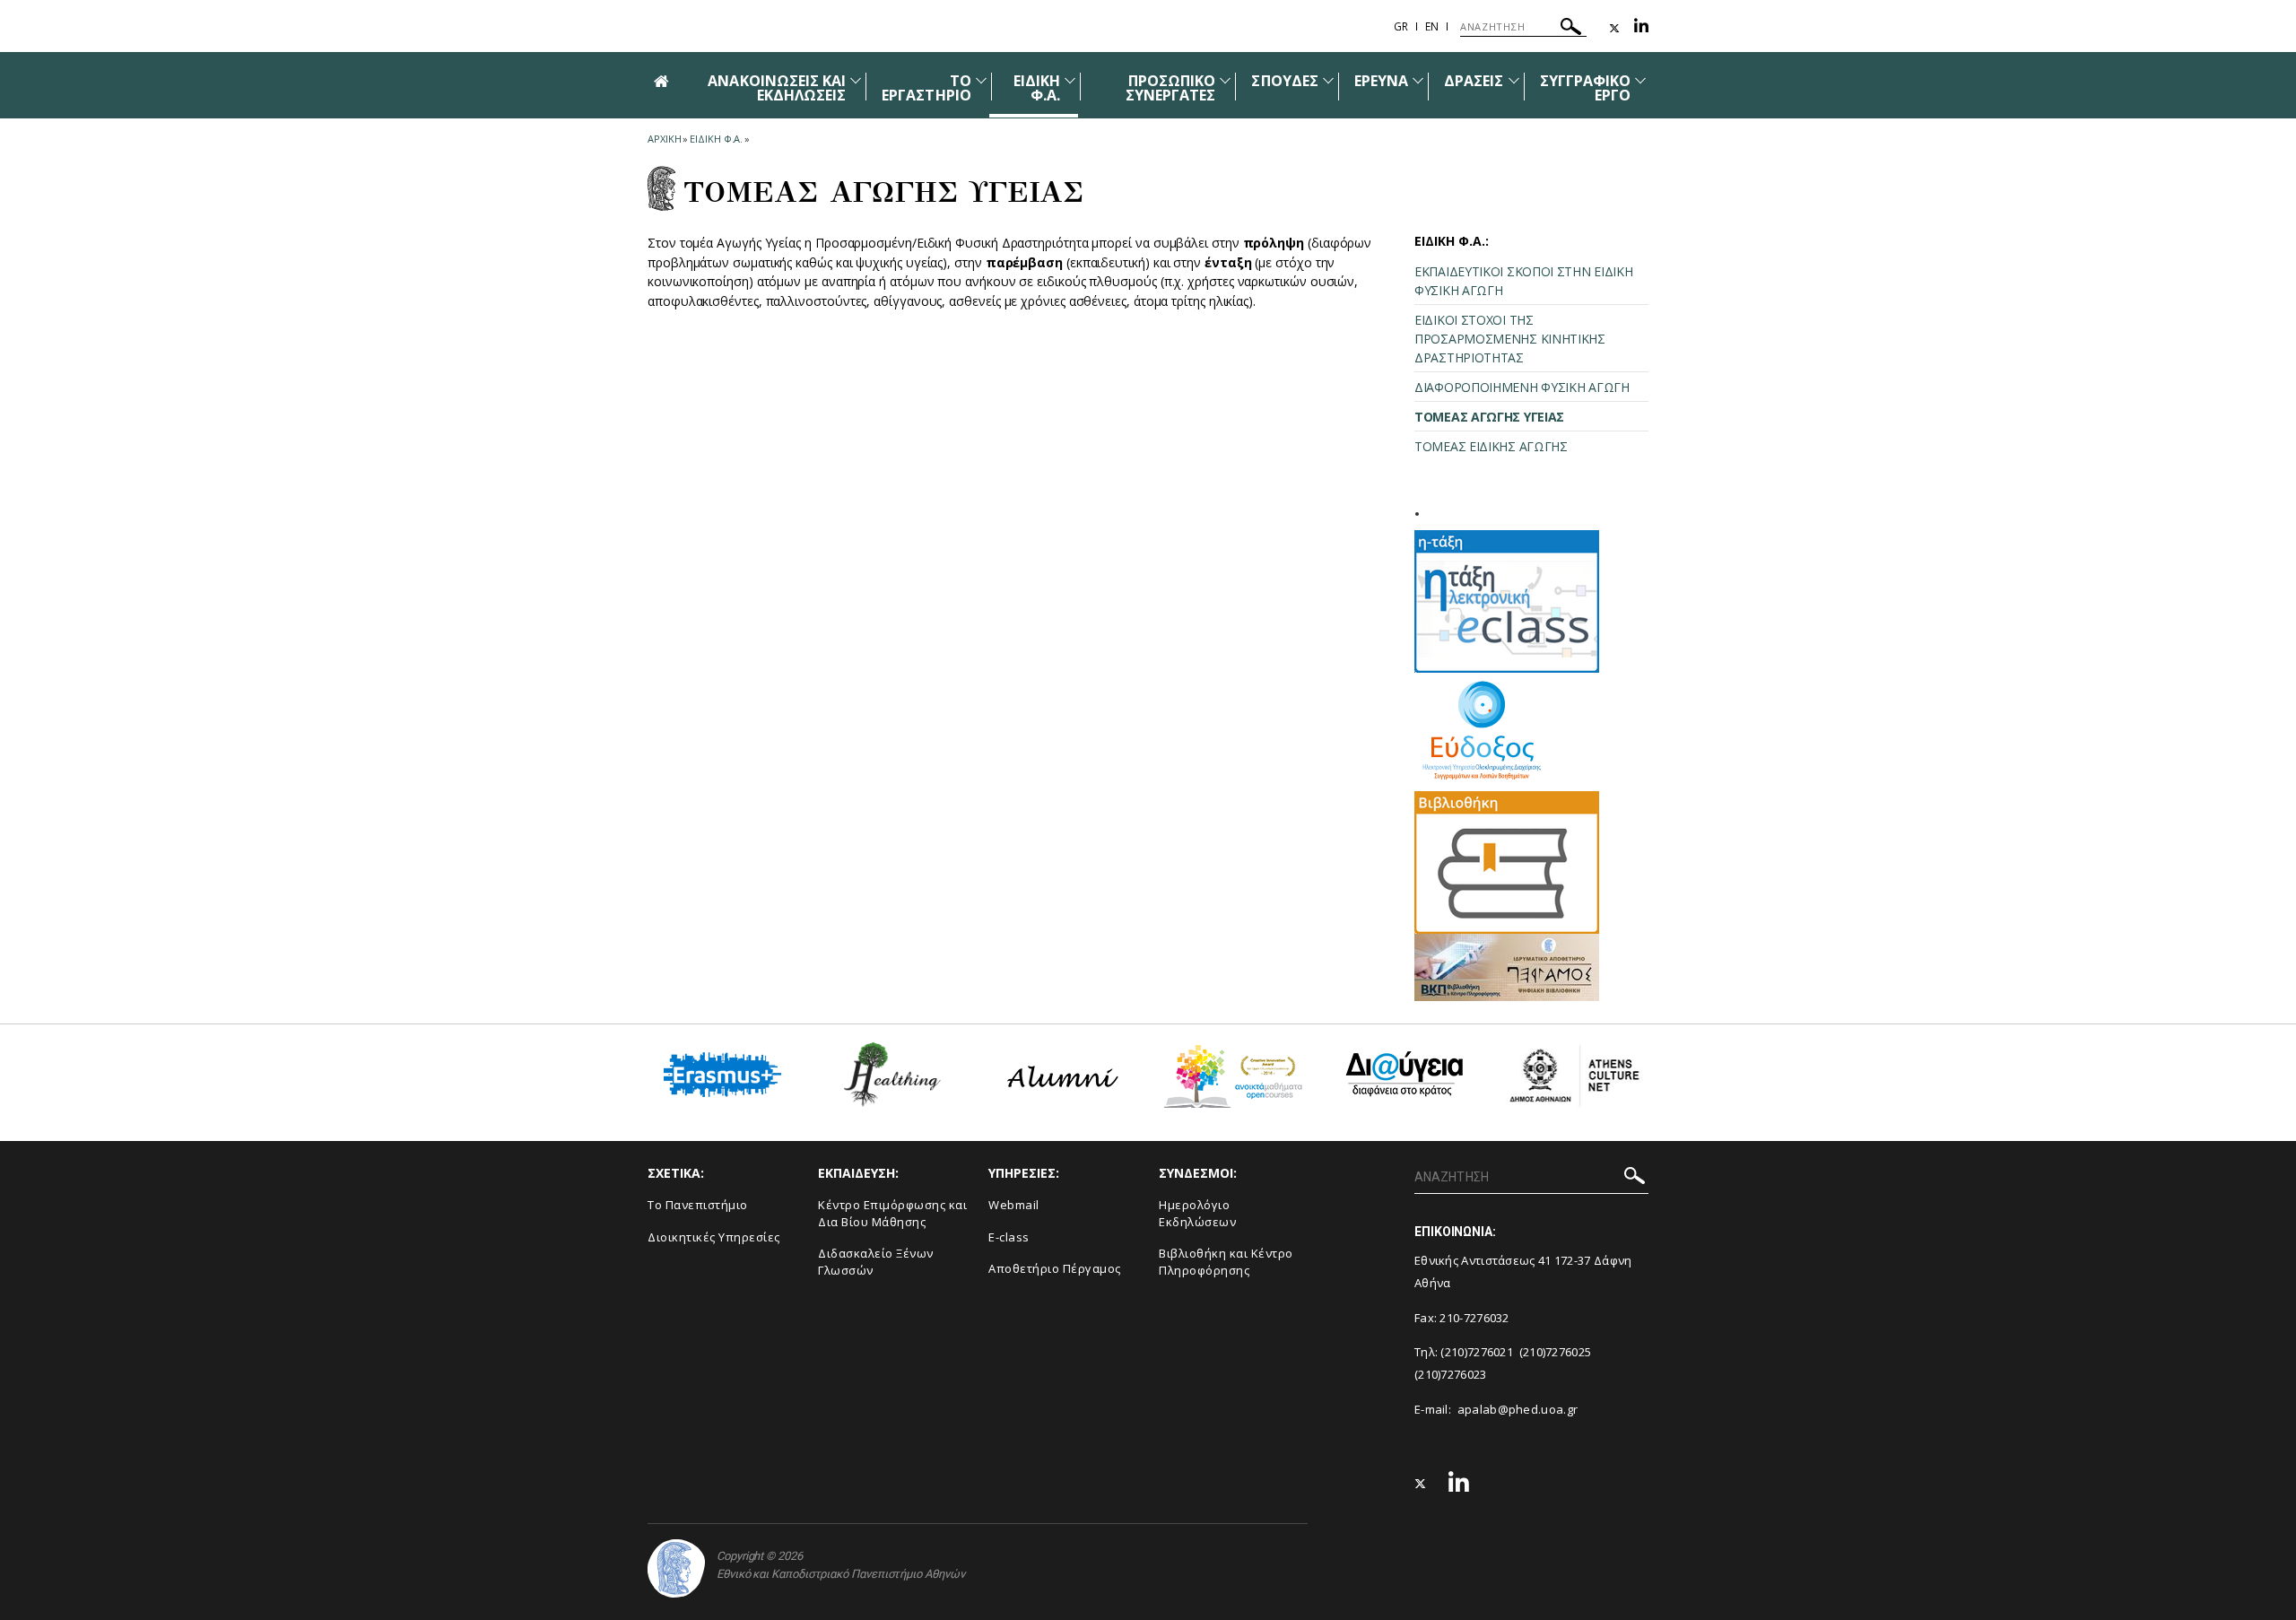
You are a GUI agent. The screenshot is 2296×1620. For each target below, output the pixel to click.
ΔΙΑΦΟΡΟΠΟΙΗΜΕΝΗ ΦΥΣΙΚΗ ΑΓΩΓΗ (1522, 387)
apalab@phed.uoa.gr (1518, 1409)
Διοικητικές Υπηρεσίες (714, 1237)
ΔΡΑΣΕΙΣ (1474, 81)
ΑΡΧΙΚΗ (664, 139)
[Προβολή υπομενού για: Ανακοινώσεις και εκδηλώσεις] (856, 80)
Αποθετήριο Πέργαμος (1055, 1268)
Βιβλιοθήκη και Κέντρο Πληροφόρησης (1226, 1262)
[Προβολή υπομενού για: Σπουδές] (1328, 80)
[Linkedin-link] (1641, 28)
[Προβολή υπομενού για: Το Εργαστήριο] (981, 80)
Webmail (1014, 1205)
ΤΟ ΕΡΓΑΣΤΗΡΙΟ (926, 88)
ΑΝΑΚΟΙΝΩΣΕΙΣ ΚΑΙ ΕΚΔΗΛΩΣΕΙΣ (777, 88)
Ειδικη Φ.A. (716, 139)
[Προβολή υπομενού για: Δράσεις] (1514, 80)
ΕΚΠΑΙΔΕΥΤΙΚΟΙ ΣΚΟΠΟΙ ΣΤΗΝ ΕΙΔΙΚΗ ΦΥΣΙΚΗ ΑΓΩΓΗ (1523, 281)
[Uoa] (676, 1568)
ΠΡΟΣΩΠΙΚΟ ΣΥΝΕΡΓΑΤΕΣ (1171, 88)
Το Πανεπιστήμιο (698, 1205)
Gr (1401, 26)
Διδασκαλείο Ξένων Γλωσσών (876, 1262)
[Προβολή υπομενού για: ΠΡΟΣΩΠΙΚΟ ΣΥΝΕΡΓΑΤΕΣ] (1225, 80)
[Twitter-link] (1614, 28)
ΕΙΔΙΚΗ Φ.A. (1037, 88)
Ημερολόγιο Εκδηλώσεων (1197, 1213)
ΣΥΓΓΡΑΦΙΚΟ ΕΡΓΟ (1586, 88)
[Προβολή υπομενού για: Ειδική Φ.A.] (1070, 80)
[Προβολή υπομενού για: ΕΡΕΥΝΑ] (1418, 80)
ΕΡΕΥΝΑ (1381, 81)
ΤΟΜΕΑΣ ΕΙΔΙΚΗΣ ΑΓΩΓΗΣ (1491, 446)
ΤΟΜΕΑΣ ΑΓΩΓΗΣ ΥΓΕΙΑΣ (1489, 417)
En (1432, 26)
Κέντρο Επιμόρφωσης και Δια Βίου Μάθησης (892, 1213)
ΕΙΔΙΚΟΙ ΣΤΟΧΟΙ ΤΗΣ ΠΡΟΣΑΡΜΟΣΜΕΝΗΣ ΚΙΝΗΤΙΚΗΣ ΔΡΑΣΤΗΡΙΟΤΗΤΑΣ (1510, 339)
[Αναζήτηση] (1571, 29)
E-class (1009, 1237)
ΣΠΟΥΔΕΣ (1284, 81)
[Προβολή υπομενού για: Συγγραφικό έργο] (1640, 80)
